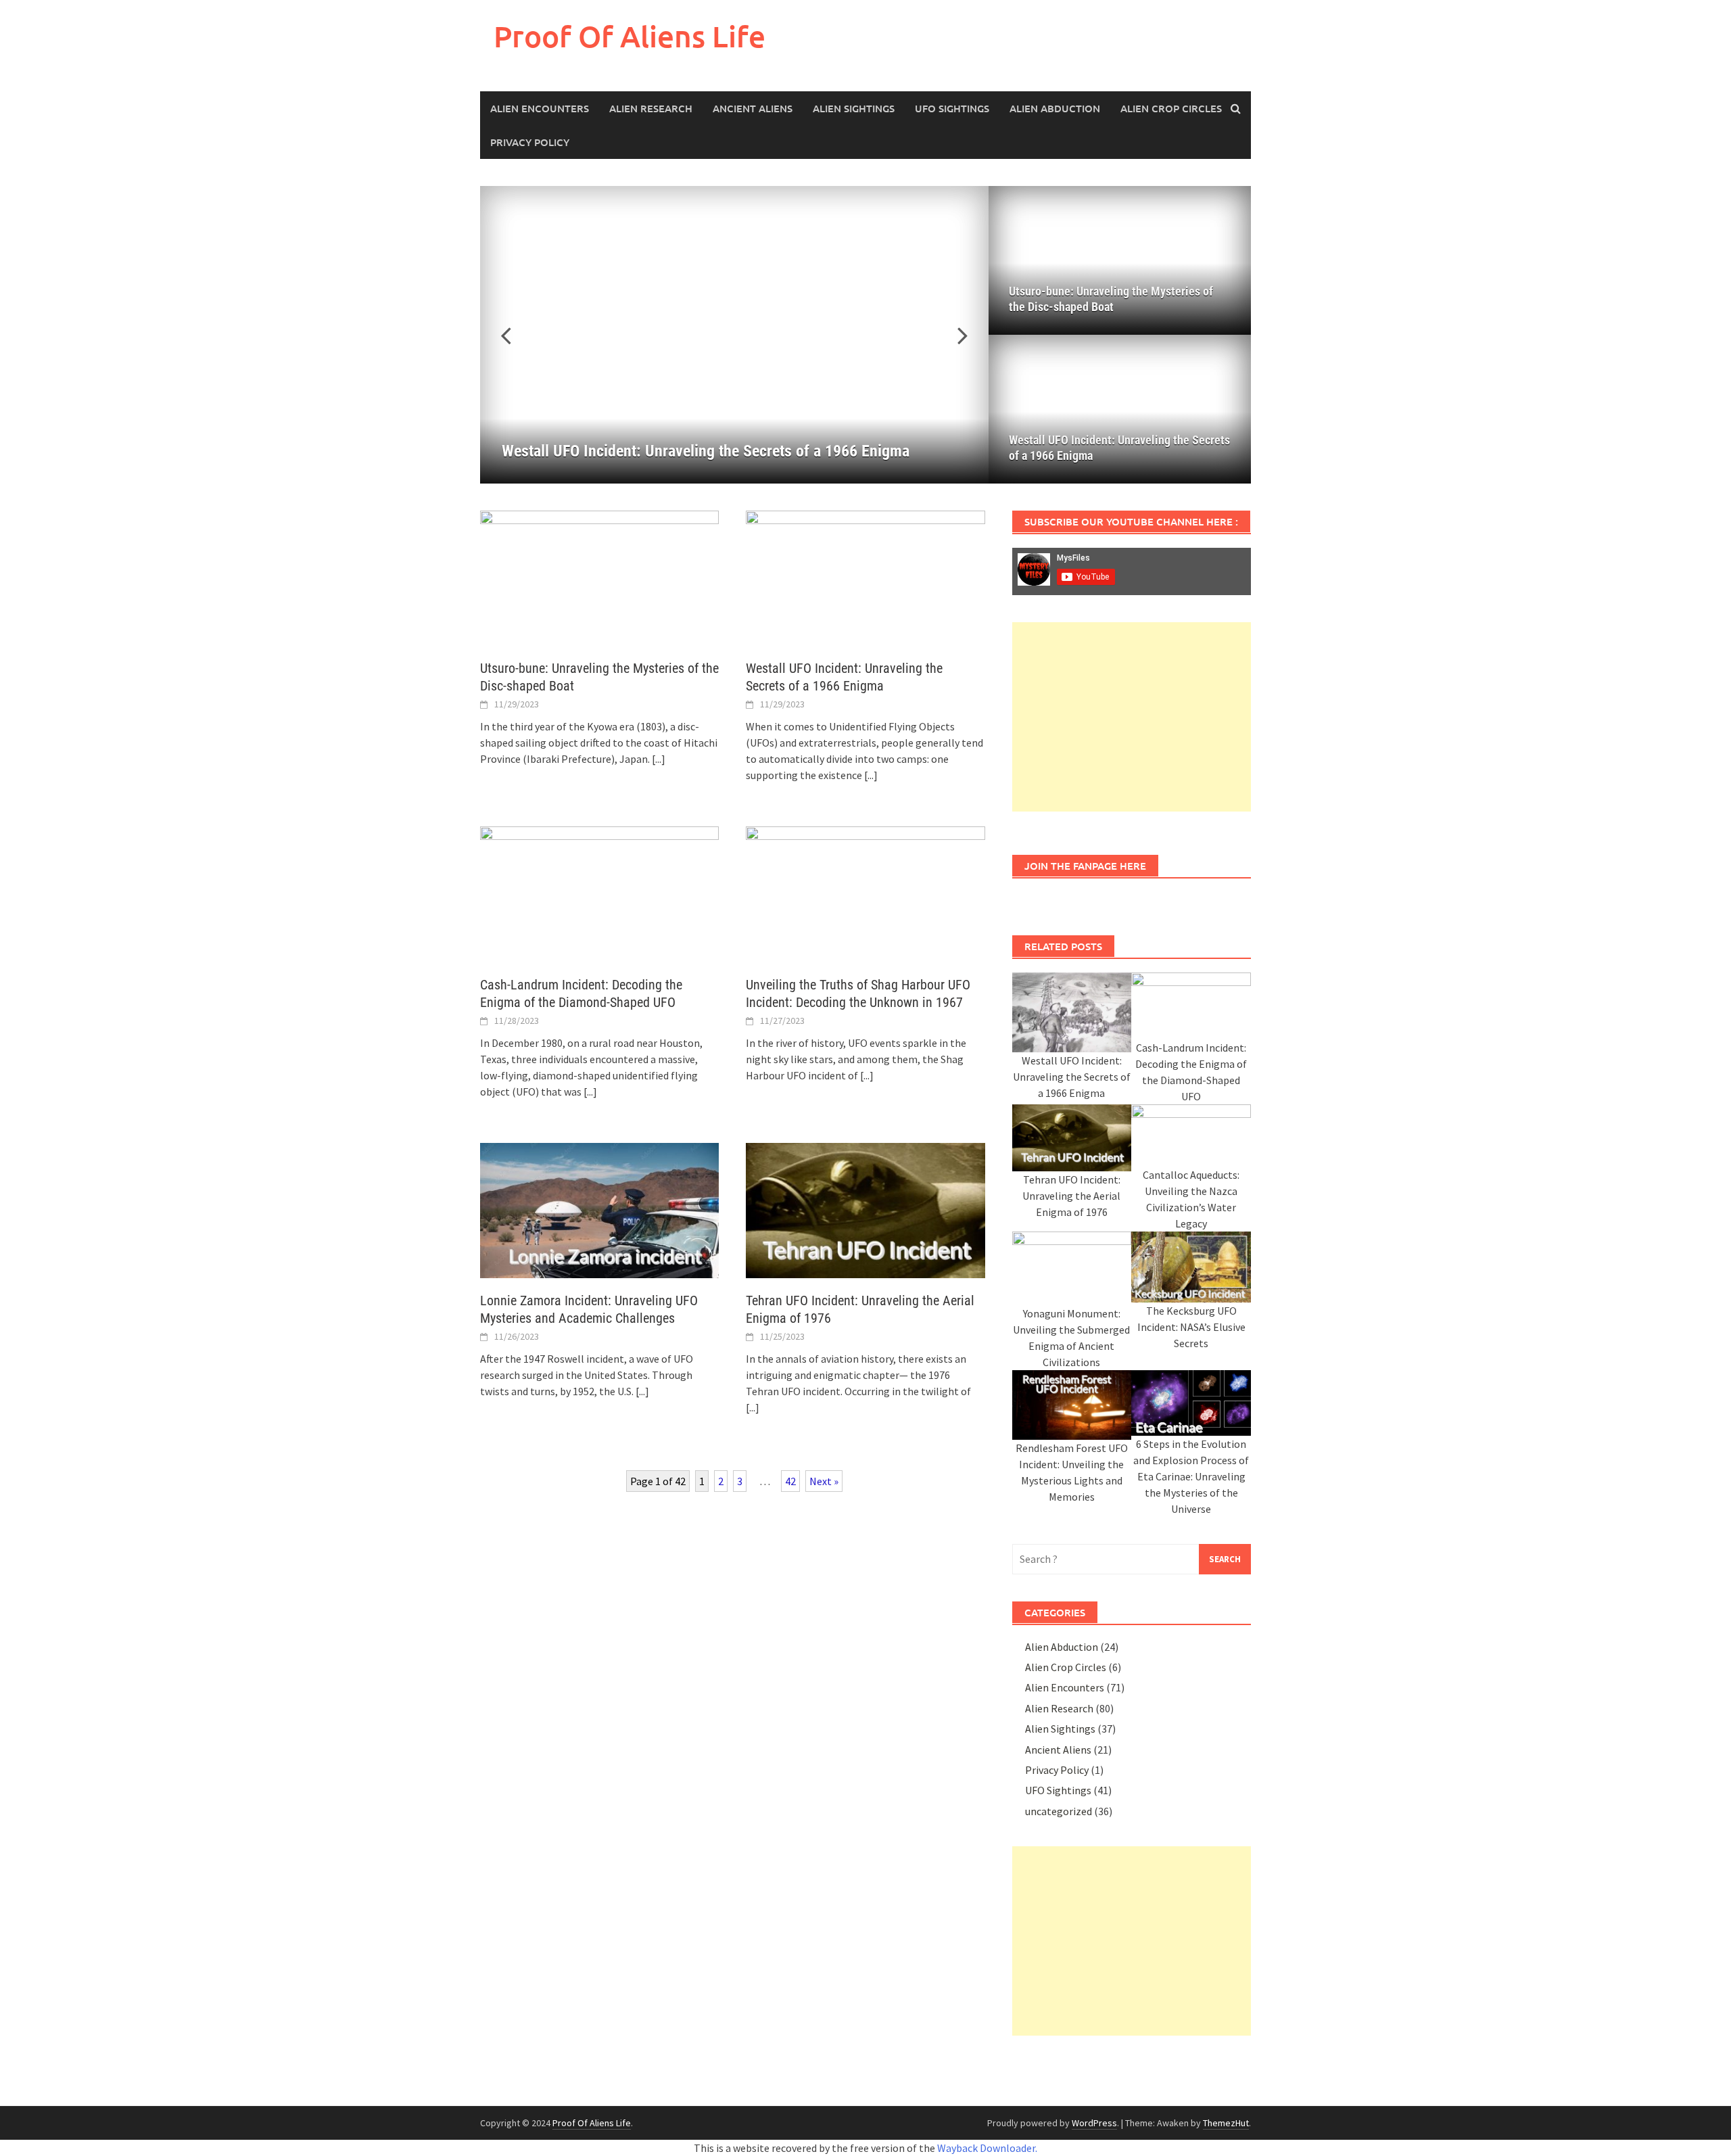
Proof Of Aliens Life (630, 36)
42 (790, 1481)
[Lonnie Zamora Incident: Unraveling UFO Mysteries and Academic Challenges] (599, 1209)
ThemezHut (1226, 2123)
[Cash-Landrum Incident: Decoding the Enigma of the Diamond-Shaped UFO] (599, 893)
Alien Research (651, 108)
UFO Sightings (952, 108)
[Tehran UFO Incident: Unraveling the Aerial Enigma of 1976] (865, 1209)
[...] (659, 759)
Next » (824, 1481)
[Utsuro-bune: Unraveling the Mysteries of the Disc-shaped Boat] (599, 577)
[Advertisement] (1132, 717)
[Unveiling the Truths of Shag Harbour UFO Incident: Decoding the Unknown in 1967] (865, 893)
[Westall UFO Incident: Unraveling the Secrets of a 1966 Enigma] (865, 577)
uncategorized (1059, 1811)
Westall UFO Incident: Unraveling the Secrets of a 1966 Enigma (1119, 448)
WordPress (1094, 2123)
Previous (514, 335)
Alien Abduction (1055, 108)
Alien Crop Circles (1171, 108)
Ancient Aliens (753, 108)
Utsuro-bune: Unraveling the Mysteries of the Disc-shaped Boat (1111, 299)
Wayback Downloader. (987, 2148)
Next (955, 335)
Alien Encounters (540, 108)
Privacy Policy (530, 142)
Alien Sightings (854, 108)
